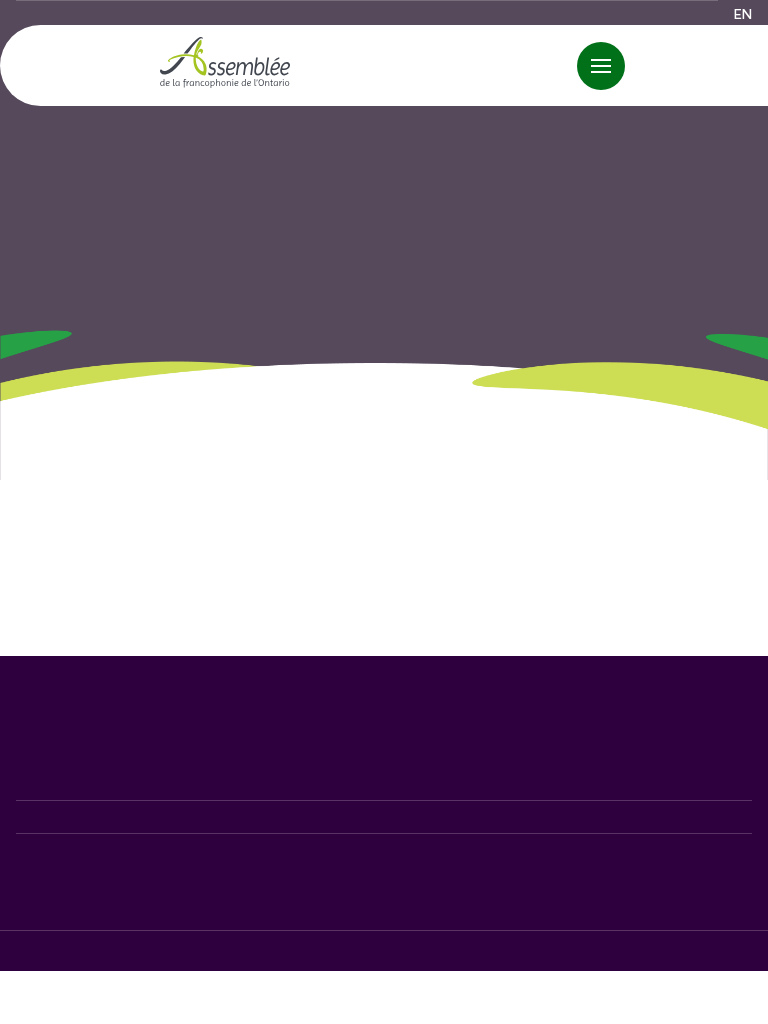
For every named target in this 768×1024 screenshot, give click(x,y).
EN (743, 13)
